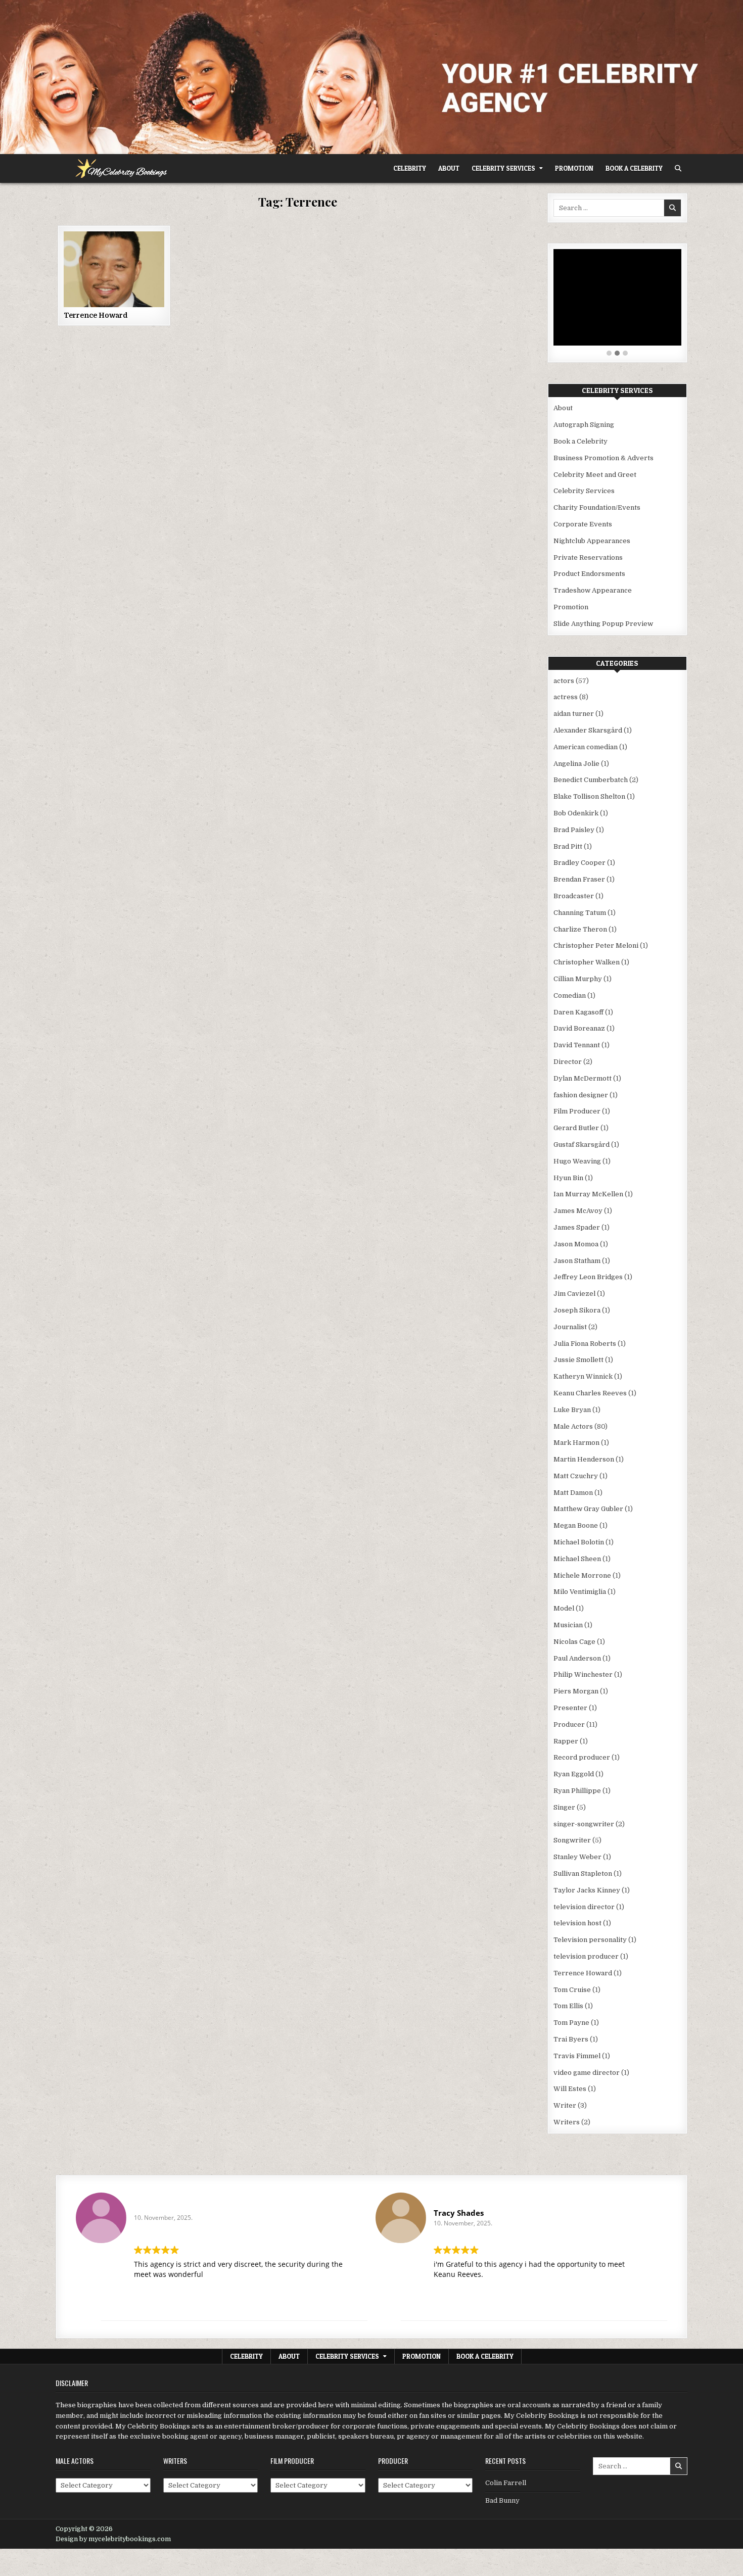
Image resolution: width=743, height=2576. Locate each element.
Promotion (574, 168)
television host (577, 1923)
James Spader (577, 1227)
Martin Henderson (584, 1459)
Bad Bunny (502, 2500)
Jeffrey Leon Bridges (588, 1277)
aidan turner (574, 714)
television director (584, 1907)
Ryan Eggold (574, 1774)
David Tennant (577, 1045)
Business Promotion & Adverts (603, 458)
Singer (564, 1807)
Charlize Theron (580, 929)
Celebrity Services (503, 168)
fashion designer (581, 1095)
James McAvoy (578, 1211)
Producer (569, 1724)
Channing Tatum (580, 913)
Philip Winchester (583, 1674)
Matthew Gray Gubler (588, 1509)
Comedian (570, 995)
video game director (587, 2073)
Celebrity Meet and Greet (595, 475)
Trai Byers (571, 2039)
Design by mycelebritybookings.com (113, 2539)
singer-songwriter (584, 1824)
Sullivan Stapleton (583, 1874)
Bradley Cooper (579, 863)
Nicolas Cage (574, 1642)
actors (564, 681)
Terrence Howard (96, 315)
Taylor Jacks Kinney (587, 1890)
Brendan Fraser (579, 879)
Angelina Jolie (576, 764)
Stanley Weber (577, 1857)
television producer (586, 1956)
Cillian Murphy (578, 979)
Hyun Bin (568, 1178)
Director (568, 1062)
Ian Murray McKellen (588, 1194)
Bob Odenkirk (576, 813)
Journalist (570, 1327)
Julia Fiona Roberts (585, 1344)
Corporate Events (583, 524)
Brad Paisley (574, 830)
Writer (565, 2105)
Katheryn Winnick (583, 1376)
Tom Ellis (568, 2006)
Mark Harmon (576, 1443)
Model (564, 1608)
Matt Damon (573, 1493)
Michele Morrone (582, 1575)
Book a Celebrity (634, 168)
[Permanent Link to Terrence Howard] (114, 269)
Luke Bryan (572, 1410)
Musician (568, 1625)
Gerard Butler (576, 1128)
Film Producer (577, 1111)
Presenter (570, 1708)
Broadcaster (574, 896)
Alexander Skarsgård (588, 730)
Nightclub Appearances (592, 541)
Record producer (582, 1757)
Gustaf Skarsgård (582, 1145)
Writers (567, 2122)
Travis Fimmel (577, 2056)
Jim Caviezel (574, 1294)
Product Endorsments (589, 574)
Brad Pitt (568, 846)
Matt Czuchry (576, 1476)
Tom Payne (571, 2023)
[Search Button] (678, 168)
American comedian (586, 747)
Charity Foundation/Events (597, 507)
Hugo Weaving (577, 1161)
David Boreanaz (579, 1028)
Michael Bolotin (579, 1542)
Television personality (590, 1940)
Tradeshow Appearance (593, 590)
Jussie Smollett (578, 1360)
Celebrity (410, 168)
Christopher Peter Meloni (596, 945)
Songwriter (572, 1840)
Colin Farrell (506, 2483)
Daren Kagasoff (578, 1012)
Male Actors (573, 1426)
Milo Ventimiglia (580, 1592)
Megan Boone (576, 1525)
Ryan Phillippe (577, 1791)
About (449, 168)
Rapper (566, 1741)
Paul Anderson (577, 1658)
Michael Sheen (577, 1559)
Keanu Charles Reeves (590, 1393)
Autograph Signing (584, 425)
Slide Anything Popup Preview (603, 624)
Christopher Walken (587, 962)
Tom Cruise (572, 1990)
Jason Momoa (576, 1244)
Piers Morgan (576, 1691)
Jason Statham (577, 1261)
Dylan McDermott (583, 1078)
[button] (609, 354)
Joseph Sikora (577, 1310)
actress (566, 697)
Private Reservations (588, 557)
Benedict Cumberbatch (591, 780)
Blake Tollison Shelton (589, 796)
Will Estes (570, 2089)
